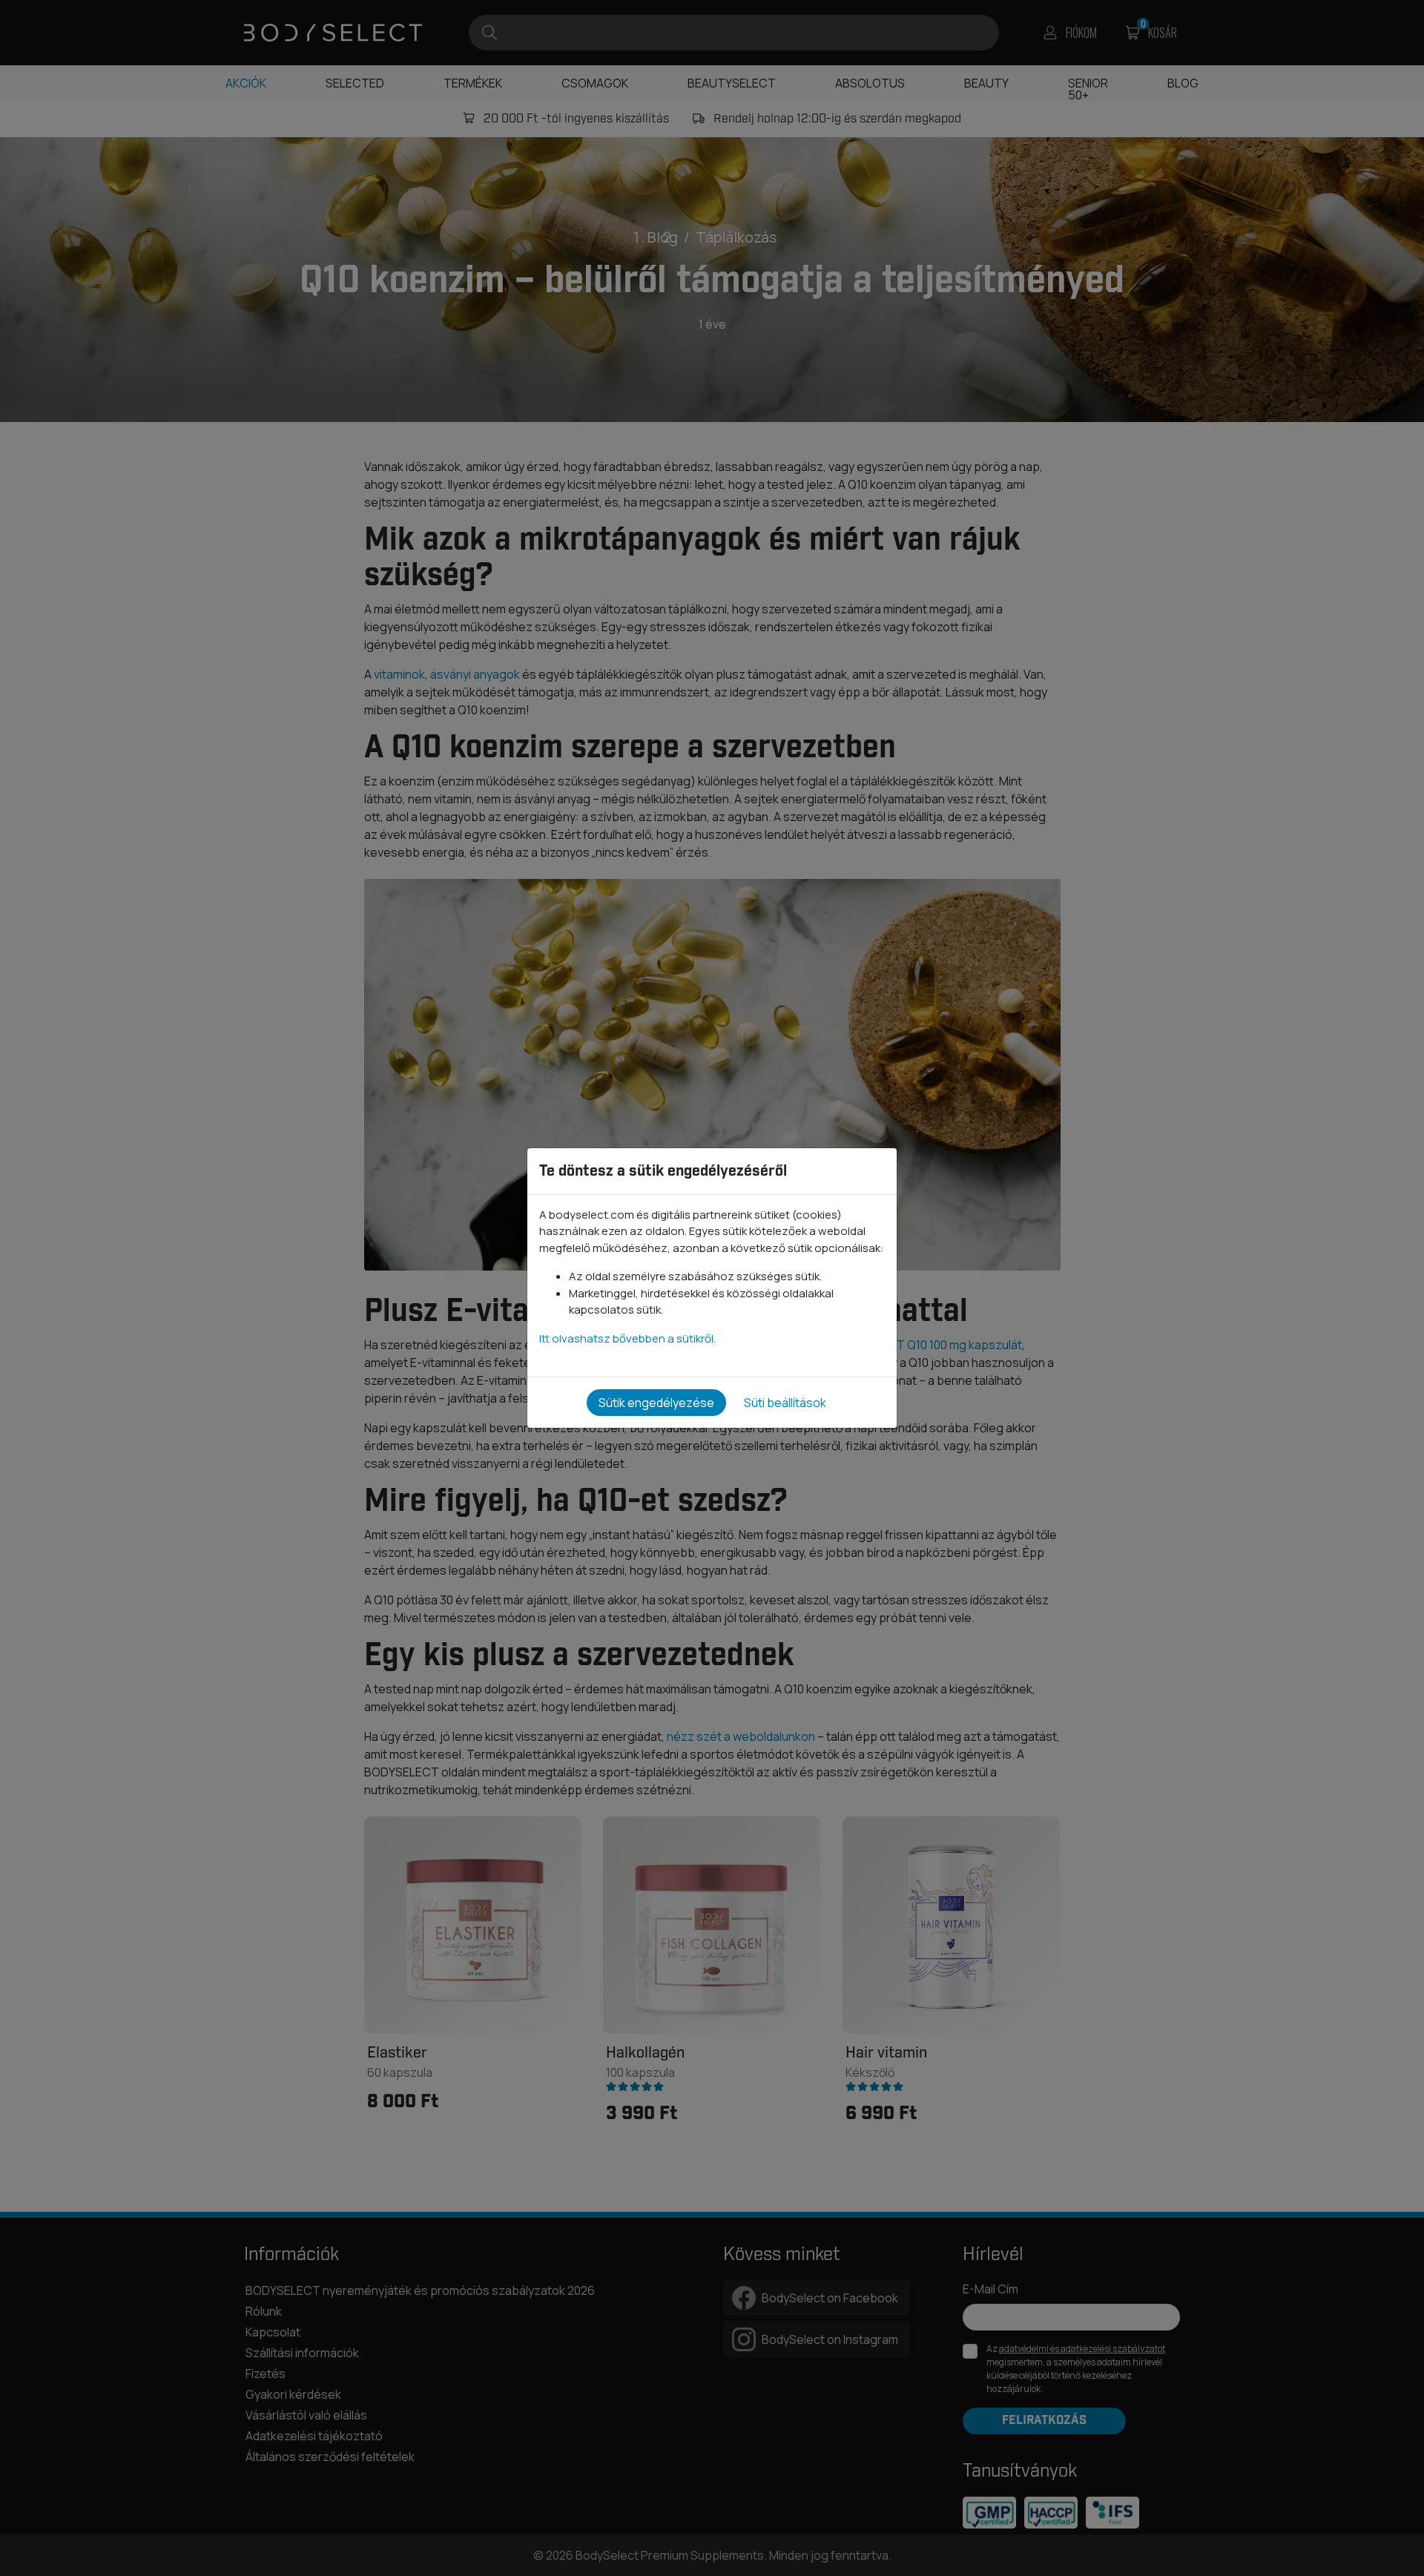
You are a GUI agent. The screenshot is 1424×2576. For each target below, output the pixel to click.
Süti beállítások (785, 1403)
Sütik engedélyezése (656, 1403)
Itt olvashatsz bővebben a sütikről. (627, 1338)
